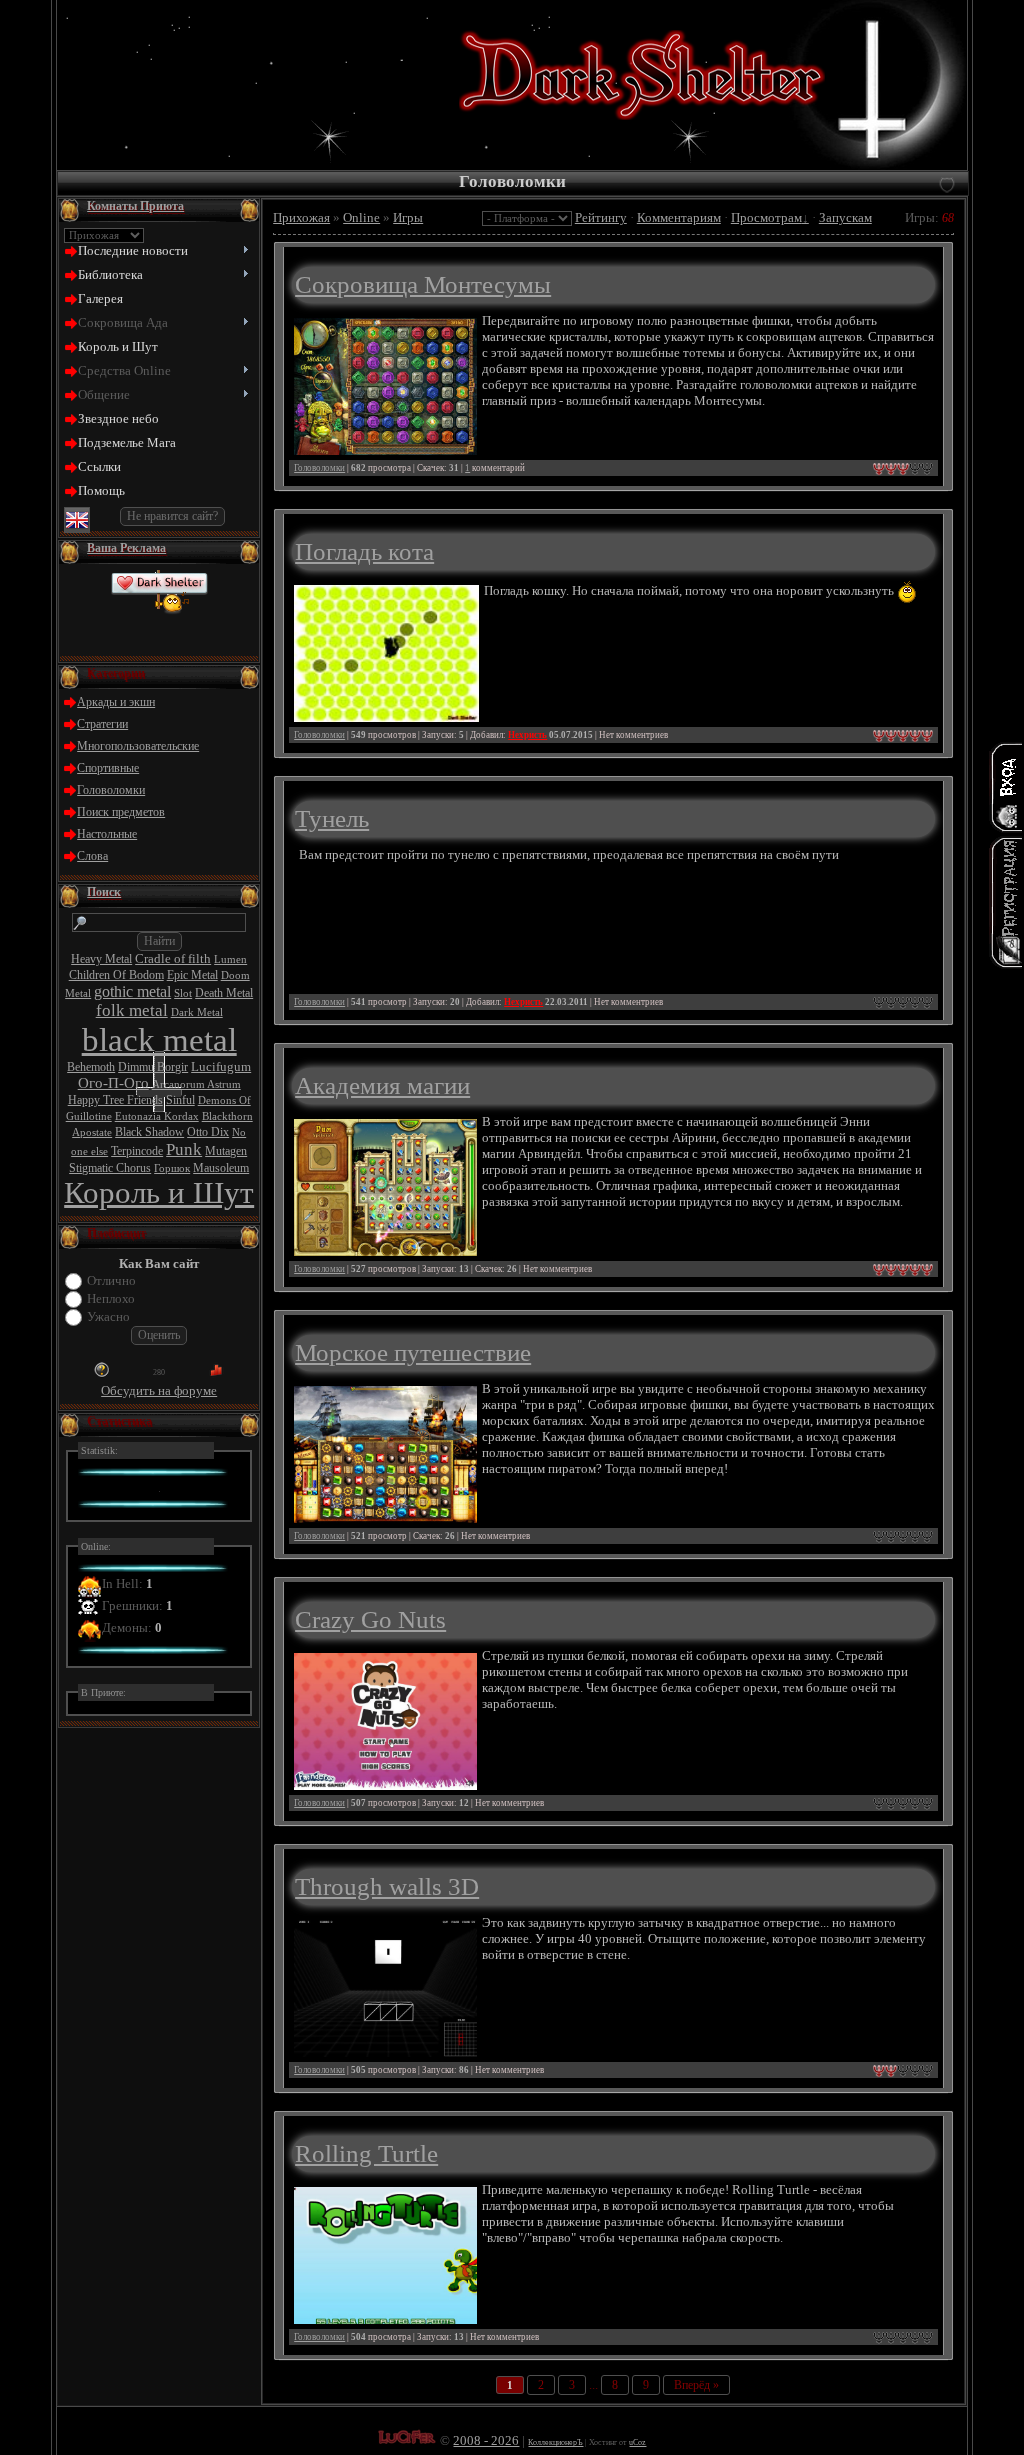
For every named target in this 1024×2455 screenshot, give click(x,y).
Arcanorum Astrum (196, 1084)
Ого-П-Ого (113, 1083)
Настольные (107, 834)
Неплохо (111, 1298)
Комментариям (679, 217)
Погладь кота (364, 551)
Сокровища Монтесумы (423, 284)
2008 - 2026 (486, 2440)
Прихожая (301, 217)
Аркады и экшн (116, 702)
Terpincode (137, 1151)
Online (361, 217)
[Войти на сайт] (1006, 787)
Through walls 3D (387, 1886)
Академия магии (382, 1085)
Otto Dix (208, 1132)
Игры (408, 217)
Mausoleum (221, 1168)
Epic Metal (192, 975)
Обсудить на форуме (159, 1390)
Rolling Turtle (366, 2153)
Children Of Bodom (116, 975)
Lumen (230, 959)
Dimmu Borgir (153, 1067)
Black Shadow (149, 1132)
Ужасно (108, 1316)
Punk (184, 1149)
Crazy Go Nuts (370, 1619)
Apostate (92, 1132)
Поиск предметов (121, 812)
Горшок (172, 1168)
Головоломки (111, 790)
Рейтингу (601, 217)
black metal (159, 1039)
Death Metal (224, 993)
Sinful (180, 1100)
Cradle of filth (173, 958)
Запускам (845, 217)
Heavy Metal (101, 959)
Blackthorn (227, 1116)
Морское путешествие (413, 1352)
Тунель (332, 818)
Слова (92, 856)
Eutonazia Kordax (157, 1116)
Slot (183, 993)
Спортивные (108, 768)
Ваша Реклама (126, 548)
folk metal (132, 1010)
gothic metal (132, 991)
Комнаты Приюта (135, 206)
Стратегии (102, 724)
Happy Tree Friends (115, 1100)
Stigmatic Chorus (110, 1168)
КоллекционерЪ (555, 2442)
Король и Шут (159, 1193)
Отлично (111, 1280)
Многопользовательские (138, 746)
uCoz (637, 2442)
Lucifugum (221, 1066)
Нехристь (527, 735)
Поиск (104, 892)
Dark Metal (197, 1012)
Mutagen (226, 1151)
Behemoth (91, 1067)
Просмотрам (766, 217)
